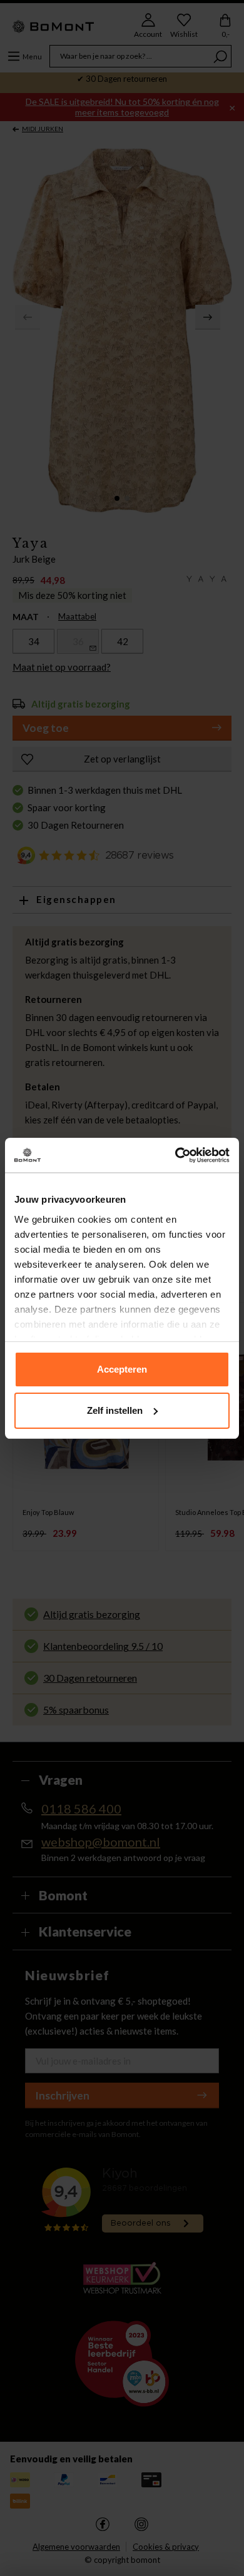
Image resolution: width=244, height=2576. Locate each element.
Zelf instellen (115, 1410)
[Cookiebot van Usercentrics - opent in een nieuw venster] (175, 1155)
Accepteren (122, 1369)
